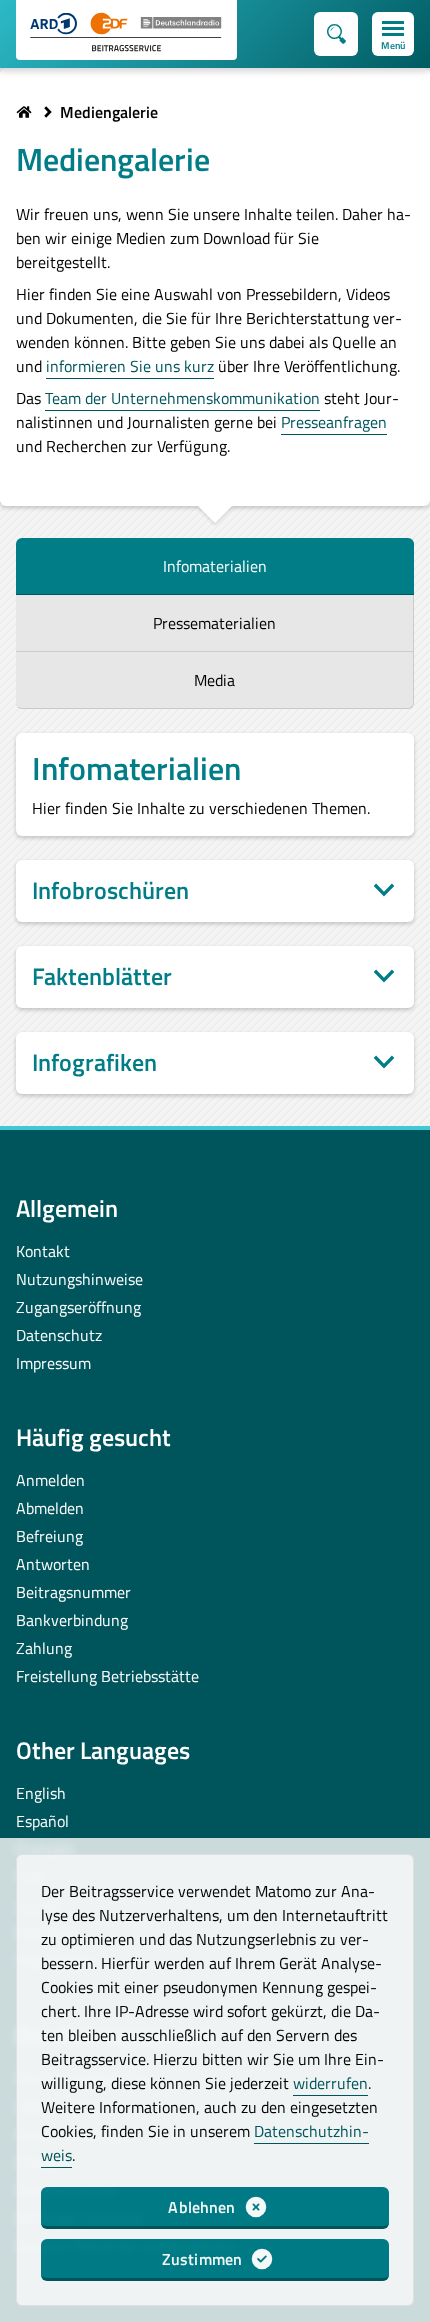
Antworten (53, 1564)
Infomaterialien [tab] (215, 566)
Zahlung (44, 1648)
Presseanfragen (334, 422)
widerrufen (330, 2083)
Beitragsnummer (73, 1592)
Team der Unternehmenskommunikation (182, 398)
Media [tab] (214, 680)
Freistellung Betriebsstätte (107, 1676)
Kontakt (43, 1251)
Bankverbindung (72, 1620)
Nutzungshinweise (79, 1279)
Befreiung (49, 1536)
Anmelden (50, 1480)
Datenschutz (59, 1335)
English (41, 1793)
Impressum (53, 1363)
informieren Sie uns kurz (130, 366)
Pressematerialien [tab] (214, 623)
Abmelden (50, 1508)
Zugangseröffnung (78, 1307)
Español (42, 1821)
